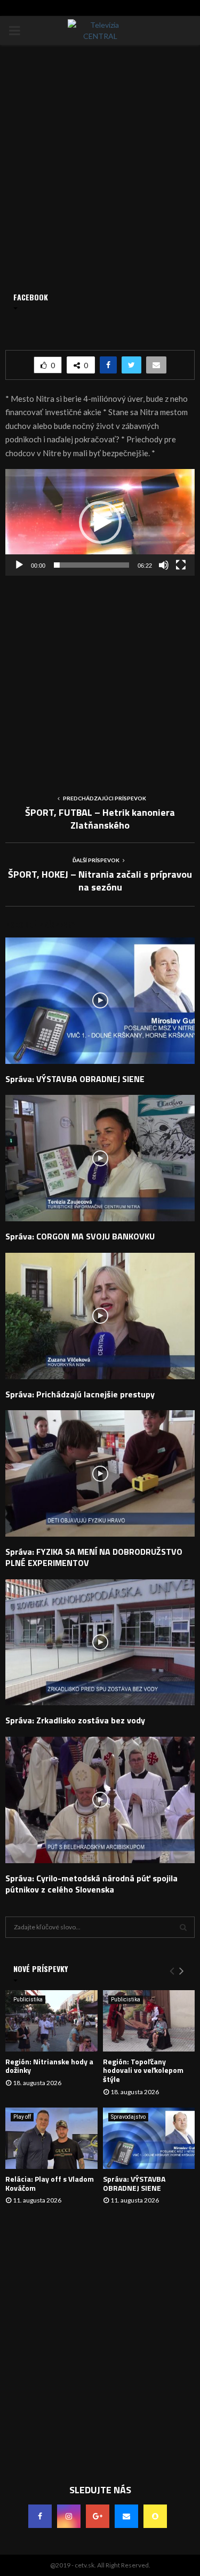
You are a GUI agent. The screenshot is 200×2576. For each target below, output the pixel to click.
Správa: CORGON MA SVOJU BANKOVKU (80, 1236)
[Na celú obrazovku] (181, 565)
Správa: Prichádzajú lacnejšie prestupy (80, 1394)
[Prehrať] (19, 565)
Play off (22, 2117)
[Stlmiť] (164, 565)
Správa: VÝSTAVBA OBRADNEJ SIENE (75, 1079)
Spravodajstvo (128, 2117)
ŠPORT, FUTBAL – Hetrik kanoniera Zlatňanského (100, 819)
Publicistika (28, 1999)
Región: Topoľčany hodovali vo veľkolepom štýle (143, 2070)
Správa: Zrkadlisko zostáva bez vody (75, 1720)
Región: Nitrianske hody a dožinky (49, 2066)
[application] (100, 522)
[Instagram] (69, 2516)
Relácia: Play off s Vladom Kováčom (50, 2183)
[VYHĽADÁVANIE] (183, 1927)
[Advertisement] (100, 676)
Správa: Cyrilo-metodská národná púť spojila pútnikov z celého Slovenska (91, 1884)
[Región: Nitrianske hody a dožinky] (51, 2021)
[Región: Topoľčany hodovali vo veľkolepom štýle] (149, 2021)
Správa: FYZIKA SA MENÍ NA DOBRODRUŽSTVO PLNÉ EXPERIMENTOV (94, 1557)
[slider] (91, 565)
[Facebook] (40, 2516)
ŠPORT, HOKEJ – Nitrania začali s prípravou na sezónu (100, 881)
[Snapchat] (155, 2516)
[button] (100, 522)
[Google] (98, 2516)
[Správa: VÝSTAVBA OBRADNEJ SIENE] (149, 2138)
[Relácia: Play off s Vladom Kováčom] (51, 2138)
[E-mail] (126, 2516)
